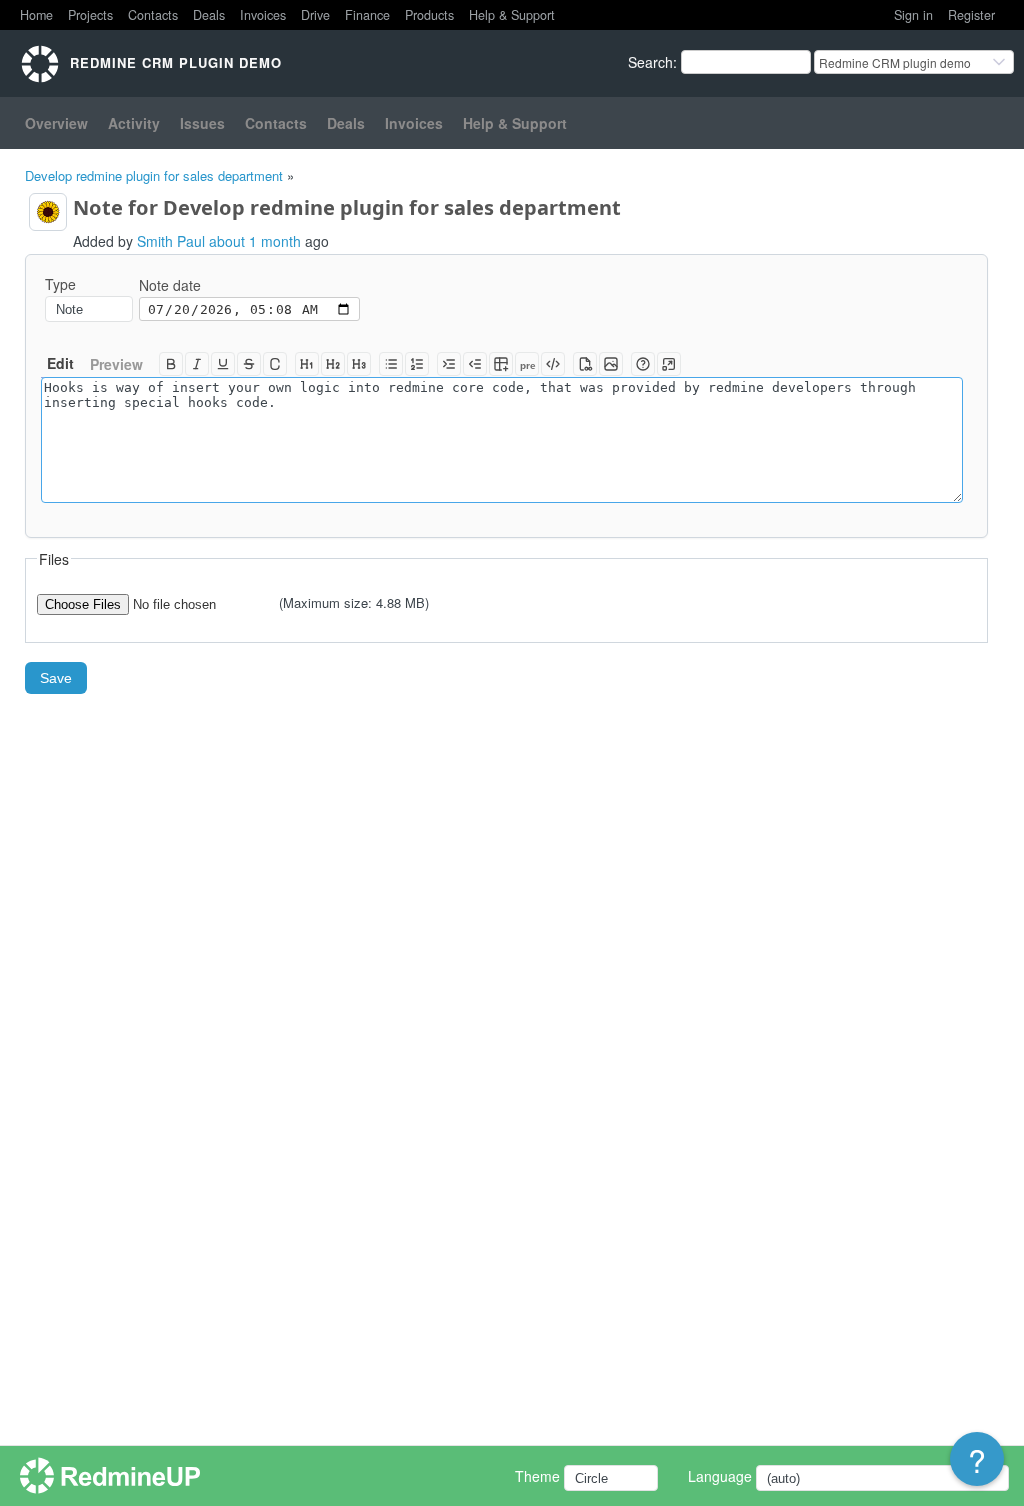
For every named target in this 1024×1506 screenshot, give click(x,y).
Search (650, 62)
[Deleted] (249, 364)
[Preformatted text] (527, 364)
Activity (134, 123)
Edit (60, 363)
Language (720, 1476)
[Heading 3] (359, 364)
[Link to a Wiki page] (585, 364)
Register (971, 15)
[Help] (643, 364)
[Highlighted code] (553, 364)
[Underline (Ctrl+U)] (223, 364)
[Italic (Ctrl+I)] (197, 364)
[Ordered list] (417, 364)
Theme (537, 1476)
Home (36, 15)
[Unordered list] (391, 364)
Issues (202, 123)
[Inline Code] (275, 364)
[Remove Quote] (475, 364)
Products (429, 15)
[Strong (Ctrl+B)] (171, 364)
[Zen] (669, 364)
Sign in (913, 15)
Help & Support (512, 15)
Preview (116, 364)
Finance (367, 15)
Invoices (263, 15)
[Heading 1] (307, 364)
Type (60, 284)
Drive (315, 15)
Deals (209, 15)
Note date (170, 285)
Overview (56, 123)
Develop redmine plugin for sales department (154, 175)
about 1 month (255, 241)
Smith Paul (171, 241)
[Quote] (449, 364)
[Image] (611, 364)
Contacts (153, 15)
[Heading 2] (333, 364)
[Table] (501, 364)
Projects (90, 15)
